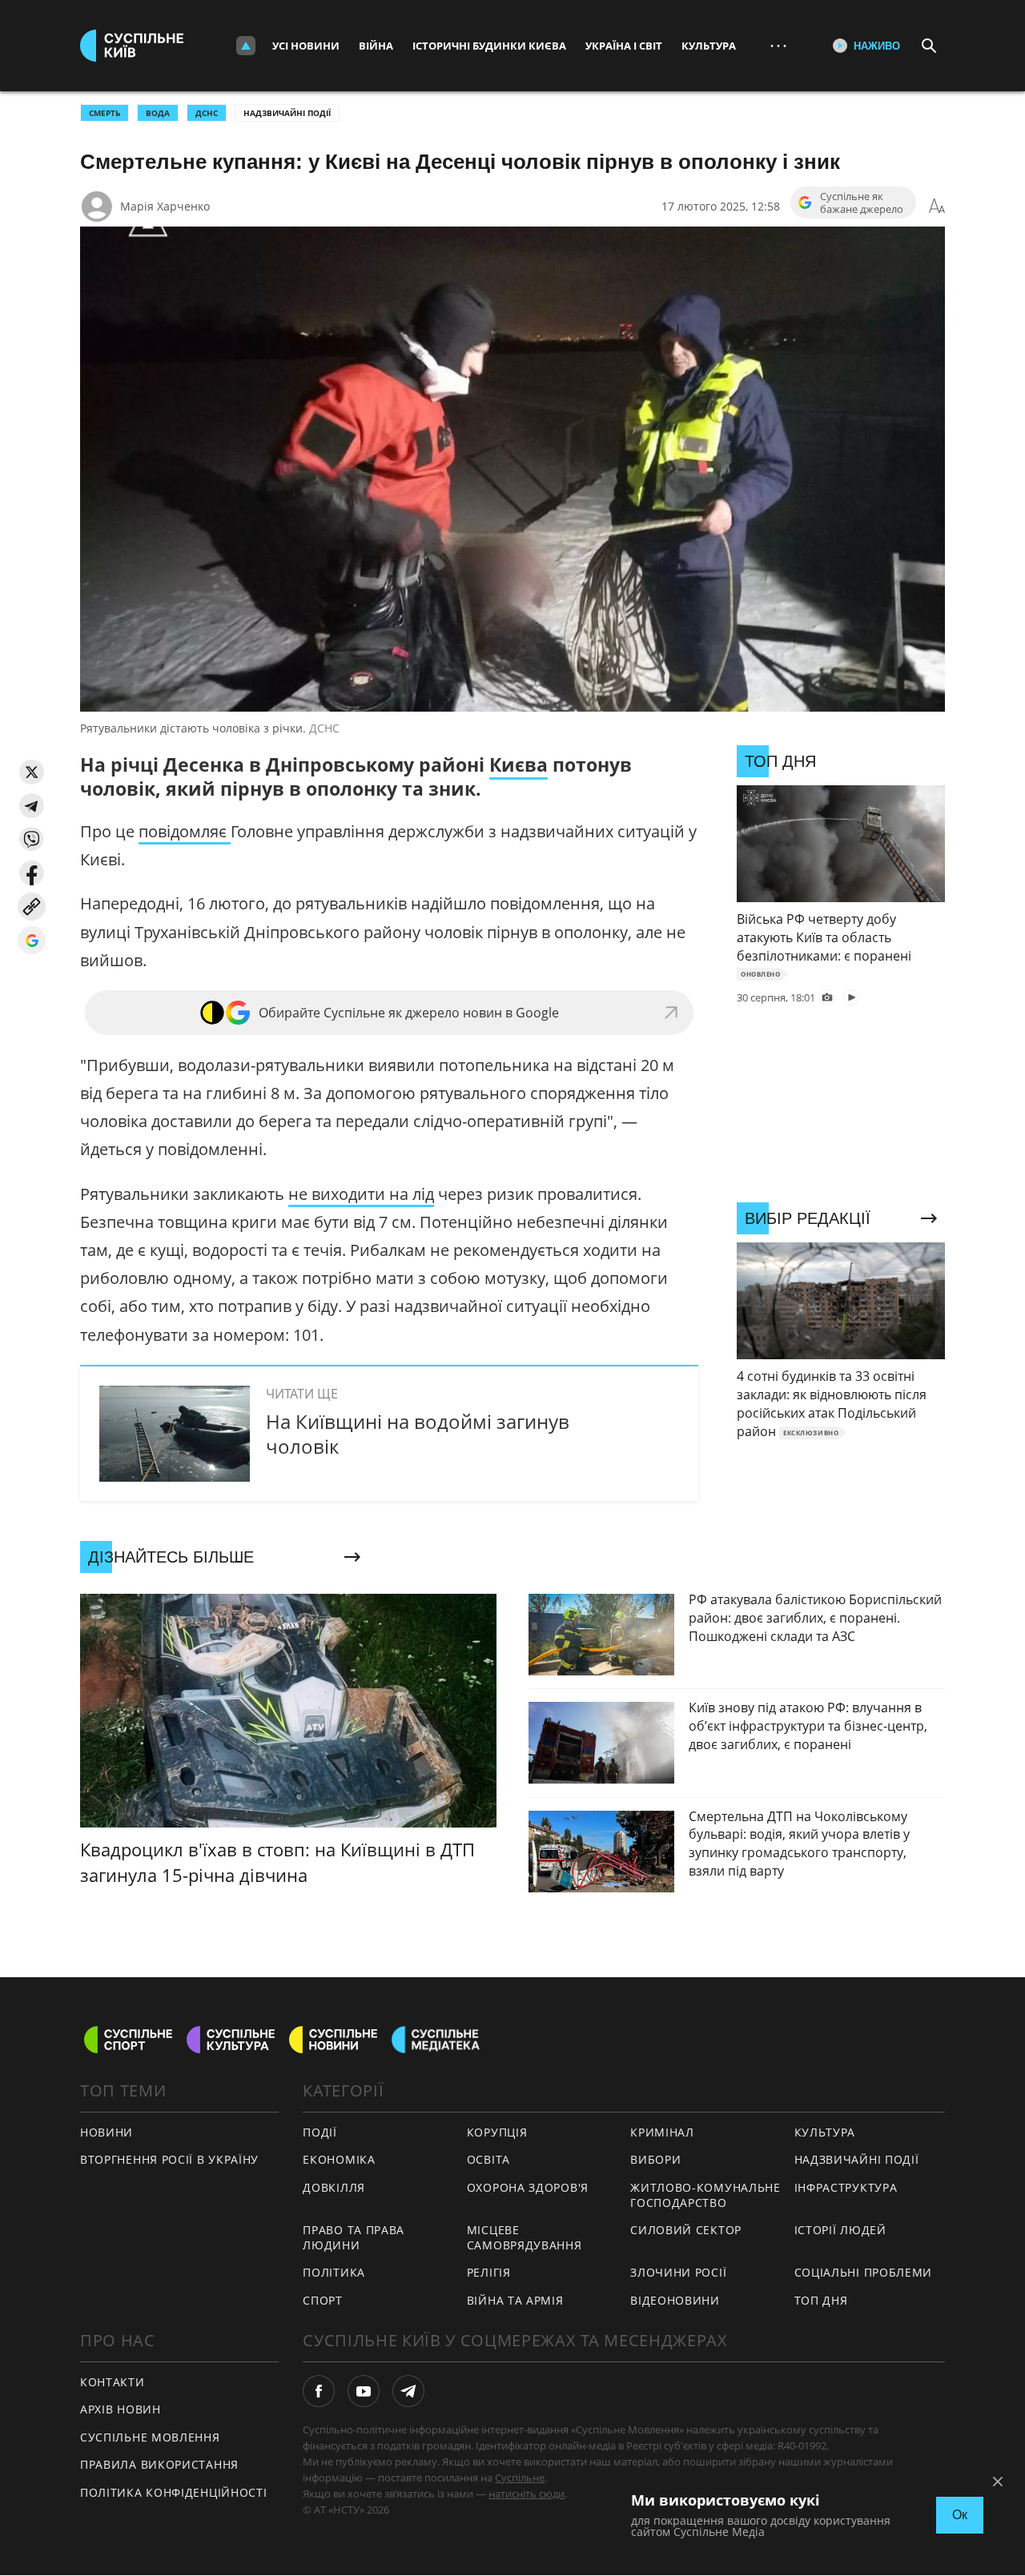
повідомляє (185, 831)
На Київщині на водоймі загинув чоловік (418, 1434)
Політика (334, 2272)
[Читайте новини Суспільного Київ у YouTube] (364, 2391)
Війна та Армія (515, 2300)
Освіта (488, 2159)
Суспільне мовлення (150, 2437)
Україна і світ (624, 46)
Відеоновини (675, 2300)
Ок (960, 2515)
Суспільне (520, 2478)
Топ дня (821, 2300)
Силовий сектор (686, 2230)
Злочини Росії (678, 2272)
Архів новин (121, 2409)
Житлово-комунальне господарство (705, 2195)
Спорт (323, 2300)
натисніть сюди (527, 2494)
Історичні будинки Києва (489, 46)
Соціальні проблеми (864, 2272)
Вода (158, 113)
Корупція (497, 2132)
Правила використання (159, 2464)
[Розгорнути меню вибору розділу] (246, 46)
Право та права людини (354, 2237)
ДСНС (207, 113)
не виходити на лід (361, 1194)
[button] (32, 772)
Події (320, 2132)
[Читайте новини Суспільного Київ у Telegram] (408, 2391)
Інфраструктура (846, 2187)
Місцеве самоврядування (525, 2237)
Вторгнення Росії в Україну (169, 2159)
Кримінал (662, 2132)
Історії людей (840, 2230)
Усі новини (306, 46)
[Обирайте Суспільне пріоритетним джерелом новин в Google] (32, 940)
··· (778, 45)
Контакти (113, 2382)
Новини (107, 2132)
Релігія (489, 2272)
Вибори (655, 2159)
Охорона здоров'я (528, 2187)
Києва (519, 764)
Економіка (339, 2159)
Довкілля (334, 2187)
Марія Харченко (165, 206)
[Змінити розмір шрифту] (937, 207)
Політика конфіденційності (174, 2492)
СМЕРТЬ (105, 113)
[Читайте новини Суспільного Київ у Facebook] (319, 2391)
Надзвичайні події (287, 113)
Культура (709, 46)
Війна (376, 46)
